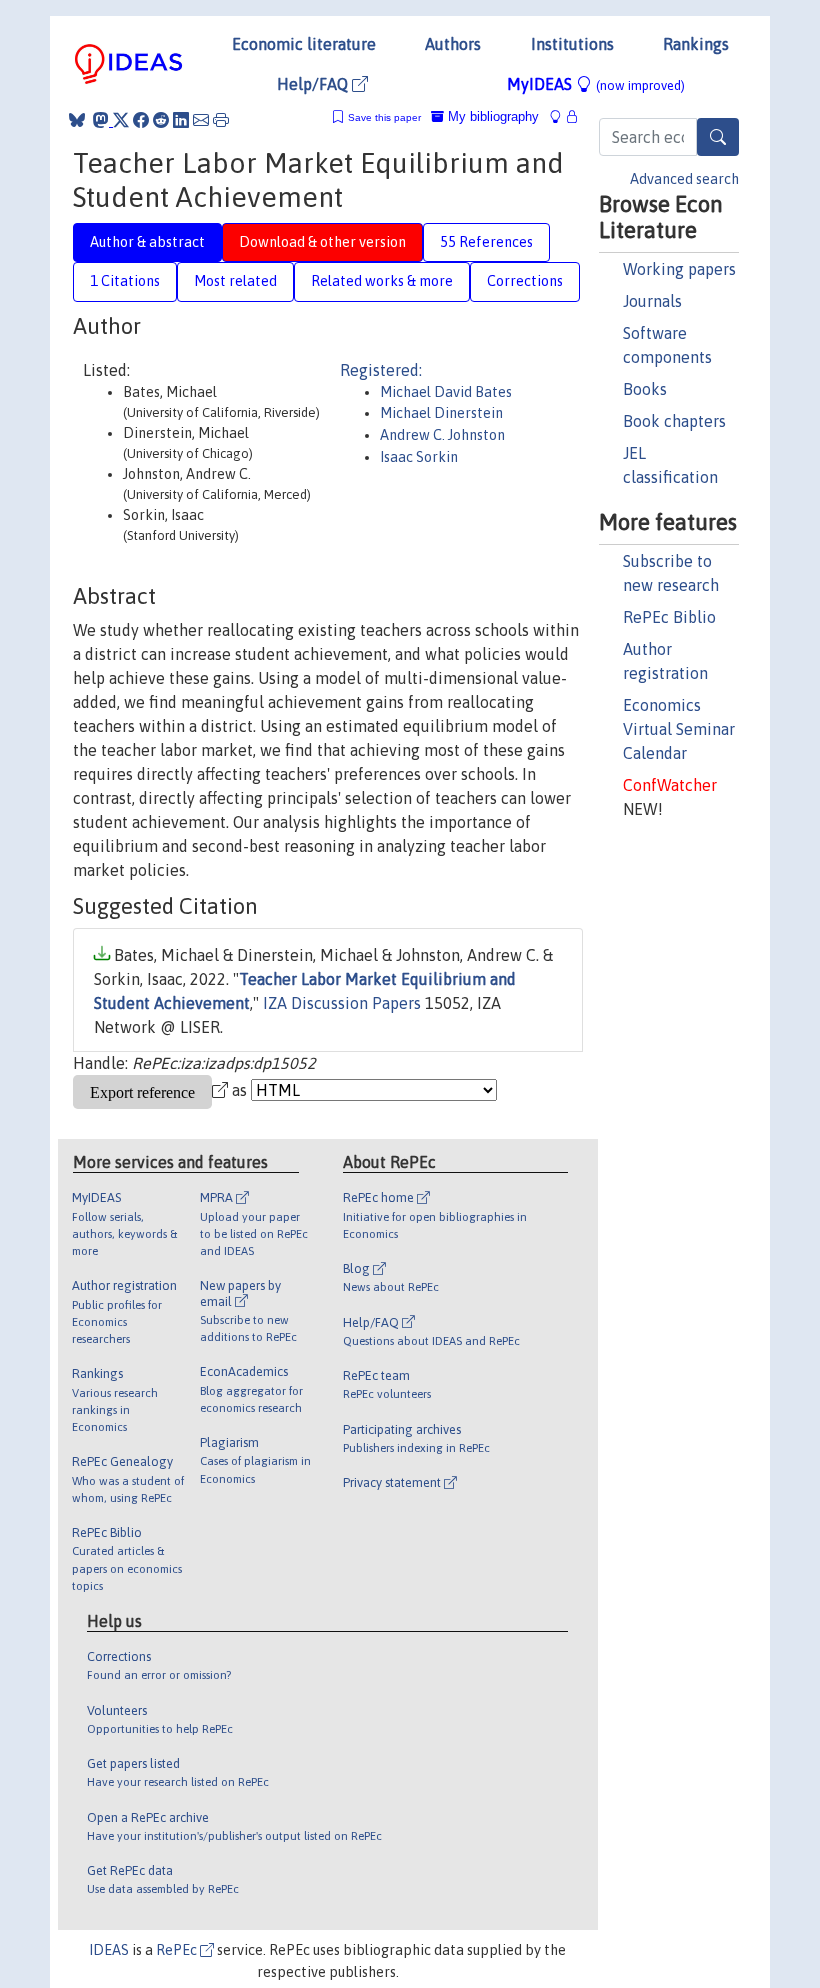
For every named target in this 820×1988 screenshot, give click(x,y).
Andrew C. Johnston (442, 435)
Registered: (381, 370)
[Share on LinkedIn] (181, 120)
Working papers (679, 269)
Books (645, 389)
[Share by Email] (201, 120)
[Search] (718, 137)
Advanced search (684, 179)
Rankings (696, 44)
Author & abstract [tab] (147, 242)
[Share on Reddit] (161, 120)
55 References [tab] (486, 242)
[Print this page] (221, 120)
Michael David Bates (446, 392)
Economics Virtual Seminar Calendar (679, 729)
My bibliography (491, 116)
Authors (453, 44)
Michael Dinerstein (441, 413)
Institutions (572, 44)
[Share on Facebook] (141, 120)
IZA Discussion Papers (342, 1003)
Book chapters (674, 421)
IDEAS (109, 1950)
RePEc (178, 1950)
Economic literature (304, 44)
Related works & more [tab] (382, 281)
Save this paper (384, 117)
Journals (652, 301)
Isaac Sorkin (419, 457)
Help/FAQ (314, 84)
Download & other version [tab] (322, 242)
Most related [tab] (235, 281)
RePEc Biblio (669, 617)
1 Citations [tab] (125, 281)
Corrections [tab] (525, 281)
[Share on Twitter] (121, 120)
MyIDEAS (596, 84)
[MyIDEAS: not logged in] (561, 116)
